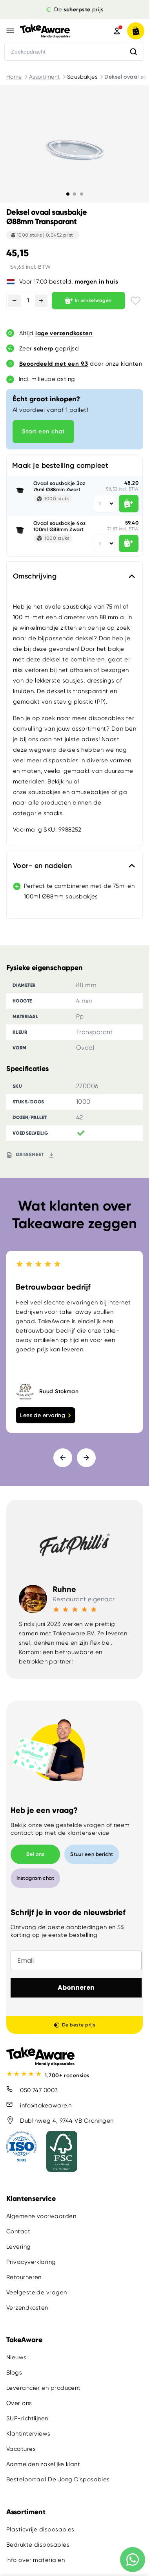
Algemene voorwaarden (41, 2217)
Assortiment (45, 77)
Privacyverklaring (31, 2262)
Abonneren (76, 1988)
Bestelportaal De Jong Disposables (58, 2480)
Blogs (14, 2373)
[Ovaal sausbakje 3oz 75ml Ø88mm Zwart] (20, 490)
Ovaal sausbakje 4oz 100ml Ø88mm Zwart (60, 526)
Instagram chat (35, 1878)
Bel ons (35, 1854)
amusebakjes (91, 792)
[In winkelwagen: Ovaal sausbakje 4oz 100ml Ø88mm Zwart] (129, 543)
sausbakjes (45, 792)
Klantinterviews (28, 2434)
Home (14, 77)
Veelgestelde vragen (37, 2293)
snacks (53, 813)
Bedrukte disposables (38, 2545)
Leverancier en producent (44, 2388)
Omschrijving (35, 576)
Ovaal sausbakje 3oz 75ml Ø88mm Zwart (59, 486)
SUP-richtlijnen (27, 2419)
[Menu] (10, 31)
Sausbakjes (82, 77)
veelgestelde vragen (74, 1825)
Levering (19, 2247)
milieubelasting (53, 379)
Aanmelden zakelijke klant (43, 2465)
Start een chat (43, 431)
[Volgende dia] (86, 1458)
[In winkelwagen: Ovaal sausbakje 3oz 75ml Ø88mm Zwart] (129, 504)
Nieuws (16, 2358)
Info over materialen (36, 2560)
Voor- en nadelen (42, 866)
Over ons (19, 2404)
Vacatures (21, 2449)
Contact (18, 2232)
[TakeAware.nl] (56, 31)
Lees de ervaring (43, 1415)
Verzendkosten (27, 2308)
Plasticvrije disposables (40, 2529)
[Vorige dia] (63, 1458)
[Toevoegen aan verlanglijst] (136, 301)
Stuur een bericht (92, 1854)
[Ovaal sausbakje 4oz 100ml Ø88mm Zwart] (20, 530)
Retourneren (24, 2278)
